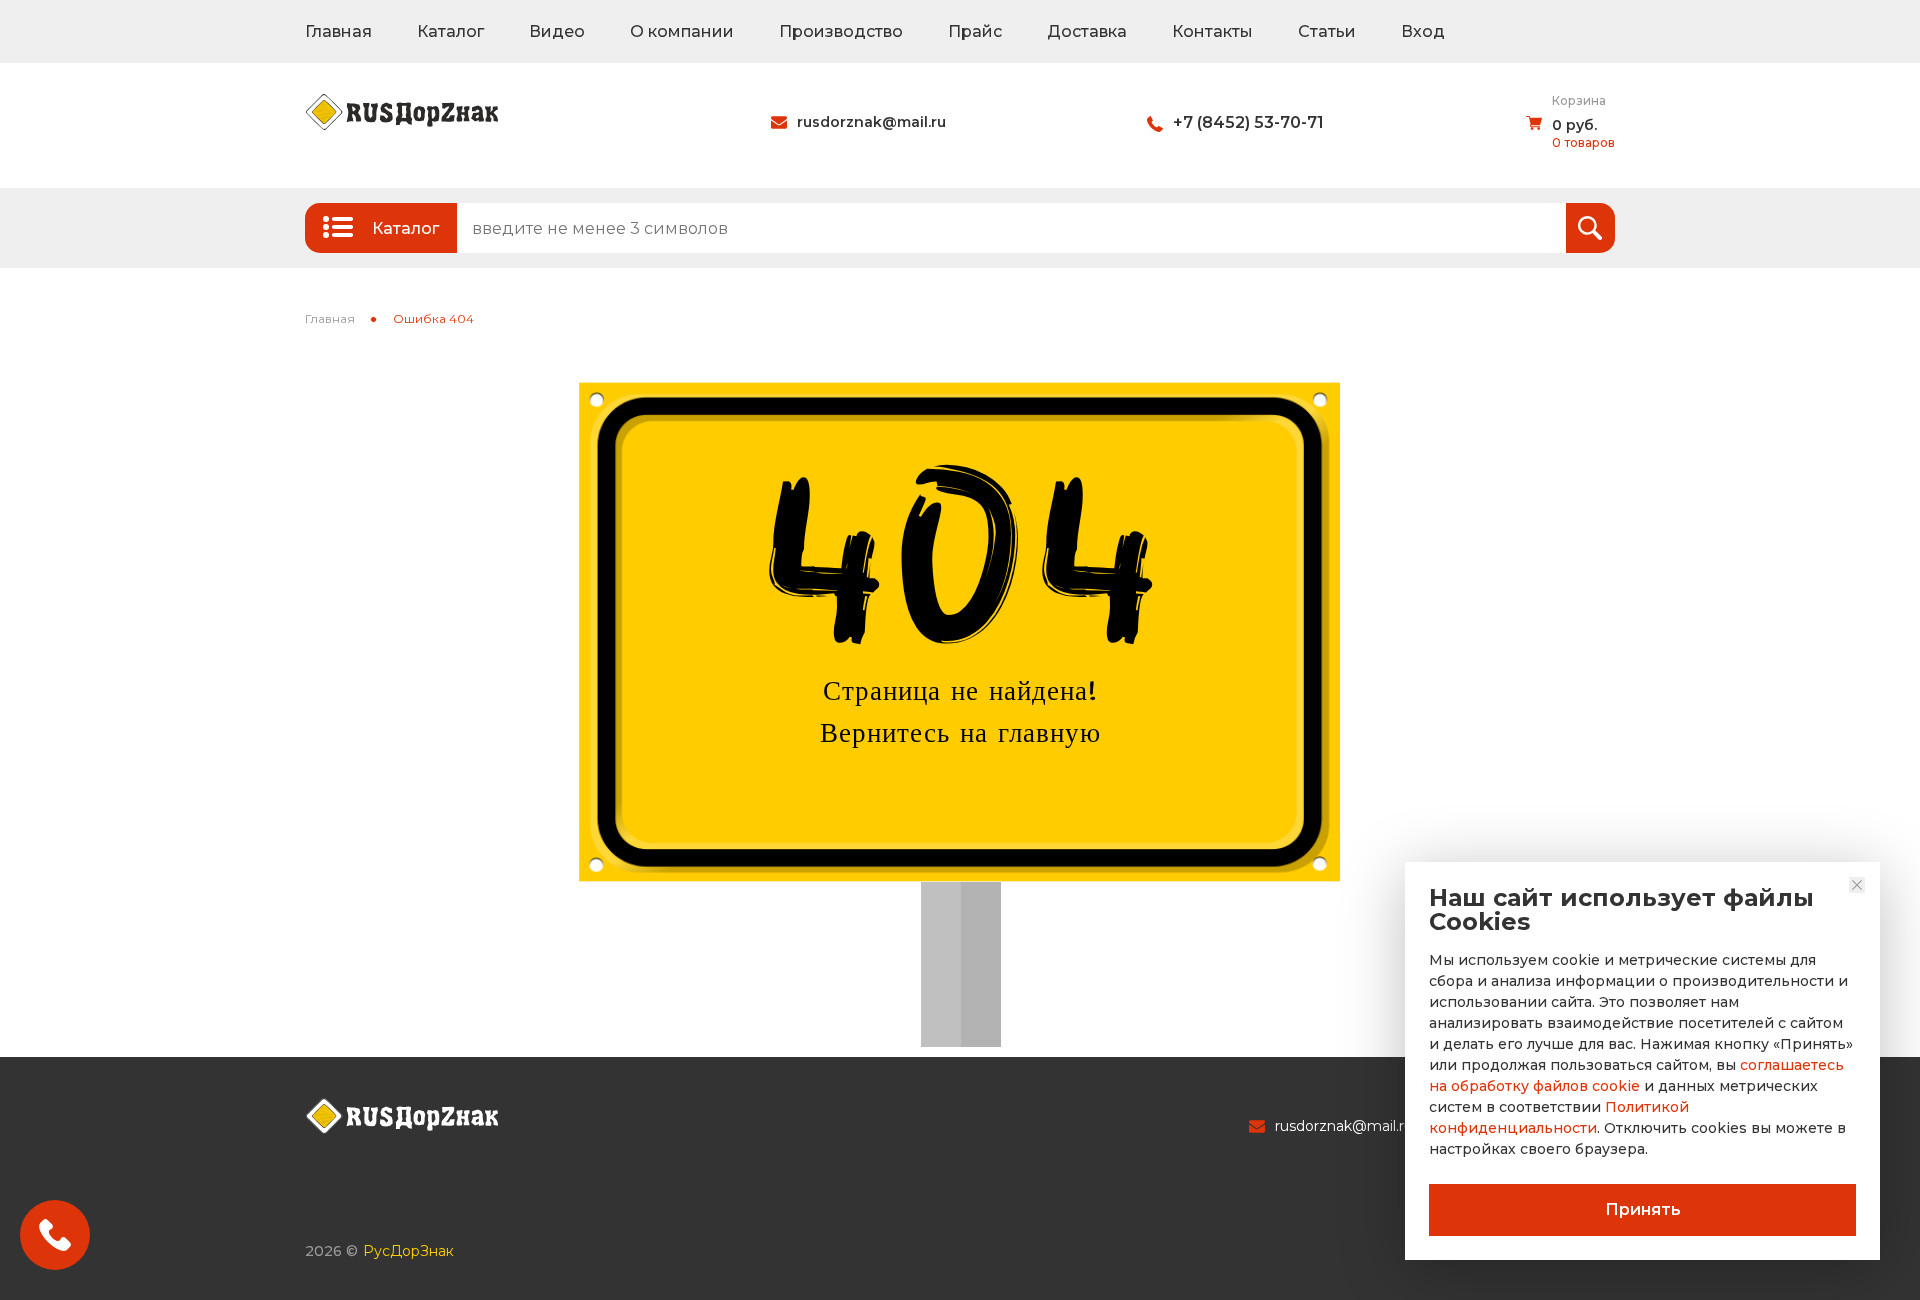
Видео (557, 31)
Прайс (975, 31)
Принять (1643, 1209)
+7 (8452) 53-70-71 (1248, 122)
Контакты (1212, 31)
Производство (841, 31)
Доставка (1087, 31)
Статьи (1327, 31)
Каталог (450, 31)
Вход (1423, 31)
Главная (338, 31)
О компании (682, 31)
